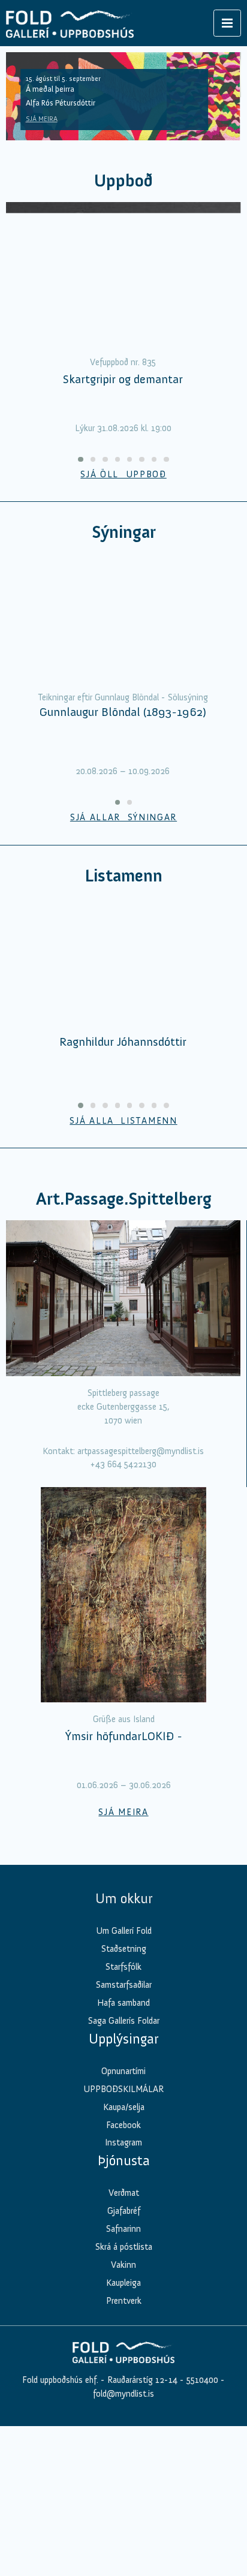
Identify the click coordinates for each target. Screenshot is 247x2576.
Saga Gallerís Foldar (124, 2196)
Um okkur (124, 2074)
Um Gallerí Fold (124, 2106)
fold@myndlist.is (123, 2569)
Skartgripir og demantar (123, 379)
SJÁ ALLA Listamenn (123, 1296)
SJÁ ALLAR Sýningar (123, 905)
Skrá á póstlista (124, 2422)
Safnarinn (123, 2405)
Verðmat (124, 2369)
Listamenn (123, 963)
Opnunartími (123, 2246)
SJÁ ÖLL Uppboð (123, 474)
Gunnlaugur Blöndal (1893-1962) (123, 800)
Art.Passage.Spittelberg (124, 1374)
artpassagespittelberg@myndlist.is (141, 1626)
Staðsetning (124, 2124)
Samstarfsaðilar (124, 2160)
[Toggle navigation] (227, 23)
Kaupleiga (123, 2458)
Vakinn (123, 2440)
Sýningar (124, 532)
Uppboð (123, 181)
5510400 (202, 2555)
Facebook (123, 2300)
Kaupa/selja (124, 2282)
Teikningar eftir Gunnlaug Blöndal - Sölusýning (123, 786)
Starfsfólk (123, 2142)
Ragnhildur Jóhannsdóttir (123, 1217)
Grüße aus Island (124, 1894)
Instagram (123, 2318)
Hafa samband (123, 2178)
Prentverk (124, 2476)
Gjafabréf (124, 2387)
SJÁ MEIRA (42, 119)
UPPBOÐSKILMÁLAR (123, 2264)
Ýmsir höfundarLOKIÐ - (124, 1911)
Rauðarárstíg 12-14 (141, 2555)
